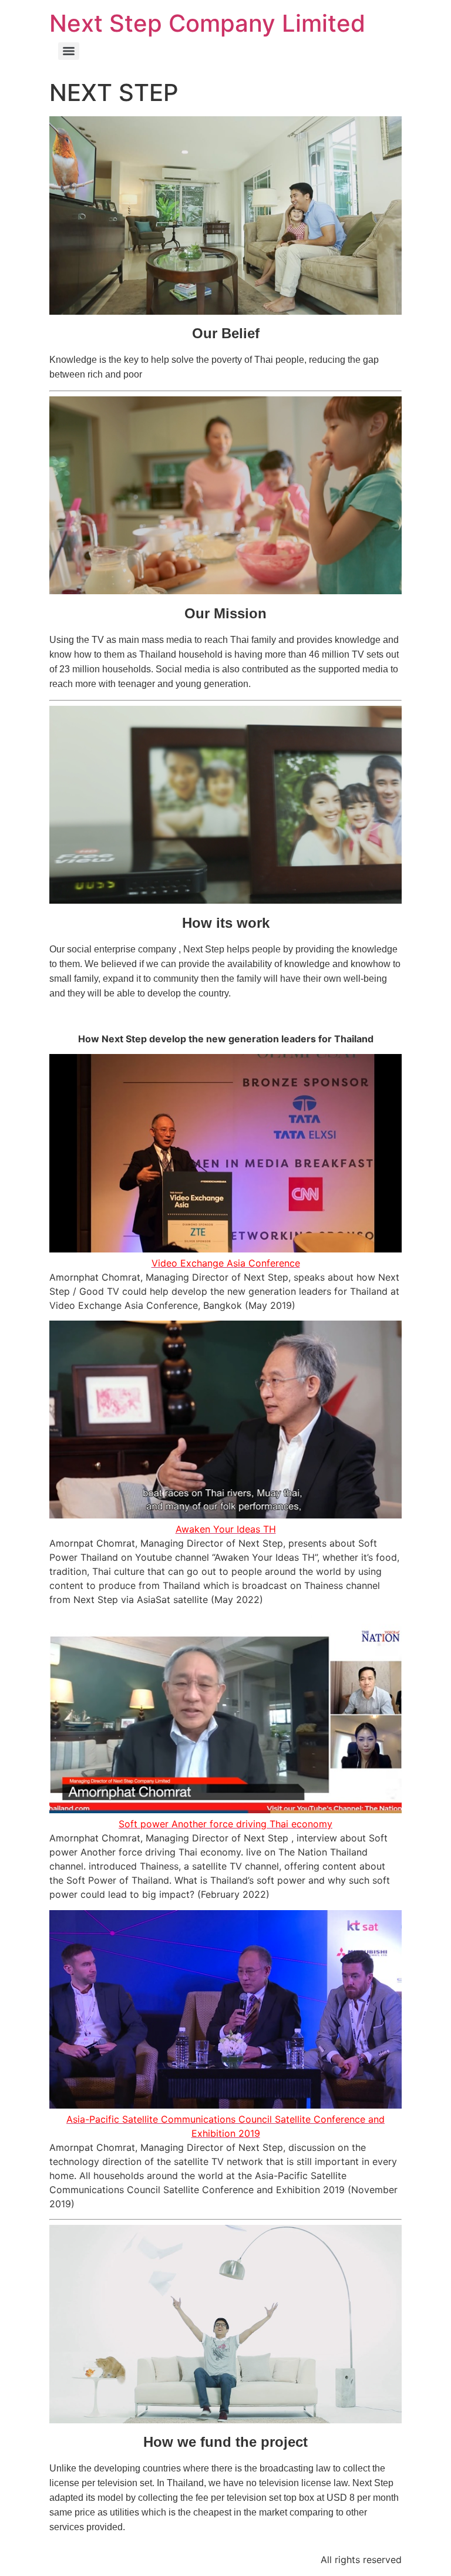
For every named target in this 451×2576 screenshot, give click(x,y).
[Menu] (69, 51)
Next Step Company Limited (207, 23)
